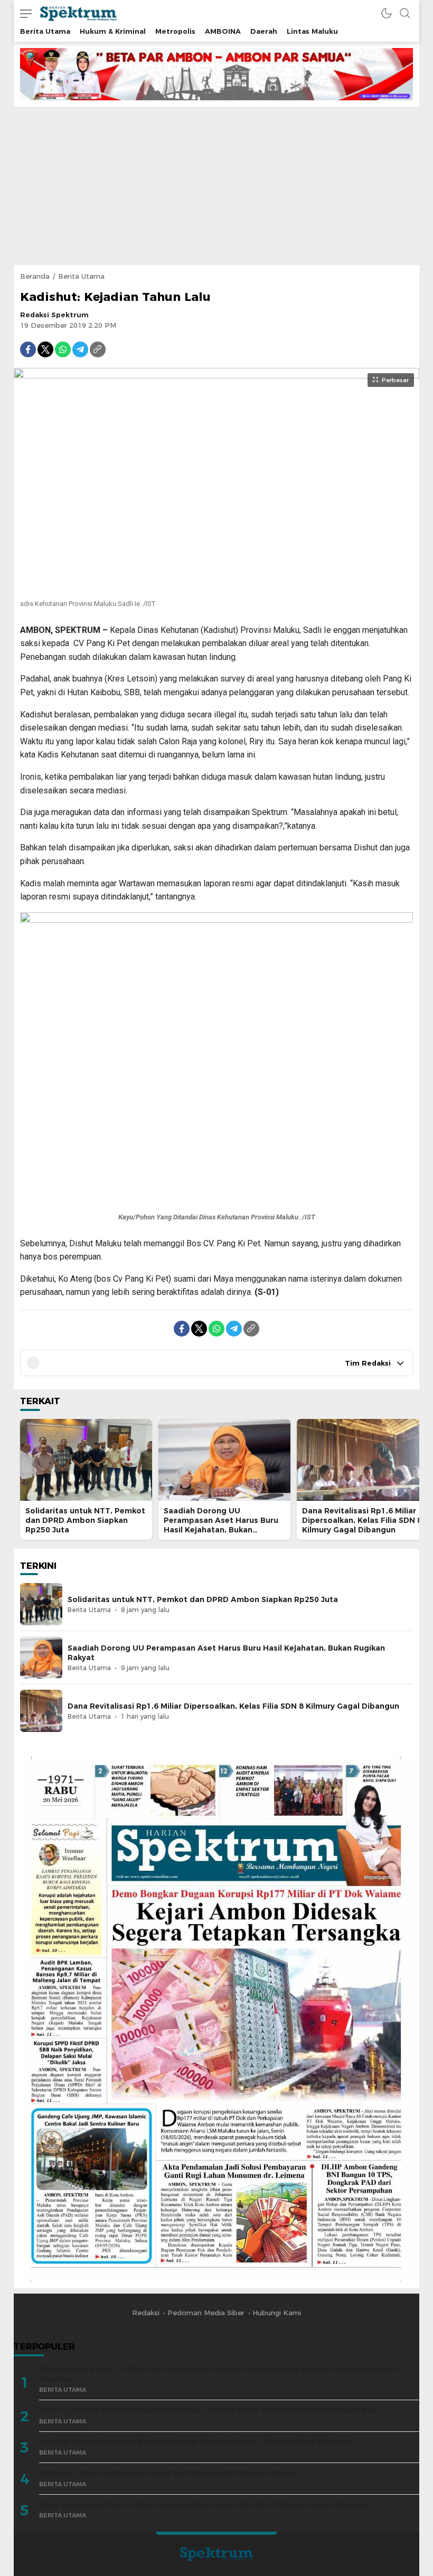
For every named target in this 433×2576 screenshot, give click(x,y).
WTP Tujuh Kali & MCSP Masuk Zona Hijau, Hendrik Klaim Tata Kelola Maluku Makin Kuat (210, 2410)
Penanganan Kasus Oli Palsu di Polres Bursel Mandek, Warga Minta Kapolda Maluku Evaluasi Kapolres (218, 2374)
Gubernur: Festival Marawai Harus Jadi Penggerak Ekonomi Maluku (169, 2473)
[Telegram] (80, 349)
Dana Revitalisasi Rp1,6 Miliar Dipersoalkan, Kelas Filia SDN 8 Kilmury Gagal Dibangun (362, 1520)
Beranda (35, 276)
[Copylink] (98, 349)
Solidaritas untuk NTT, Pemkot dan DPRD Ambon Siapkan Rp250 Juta (85, 1520)
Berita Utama (81, 276)
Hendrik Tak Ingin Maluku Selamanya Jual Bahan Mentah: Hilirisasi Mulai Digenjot (195, 2442)
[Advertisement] (216, 186)
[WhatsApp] (63, 349)
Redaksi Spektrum (54, 315)
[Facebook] (28, 349)
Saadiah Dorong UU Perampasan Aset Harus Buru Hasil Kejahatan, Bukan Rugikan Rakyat (221, 1525)
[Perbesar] (216, 588)
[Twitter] (45, 349)
